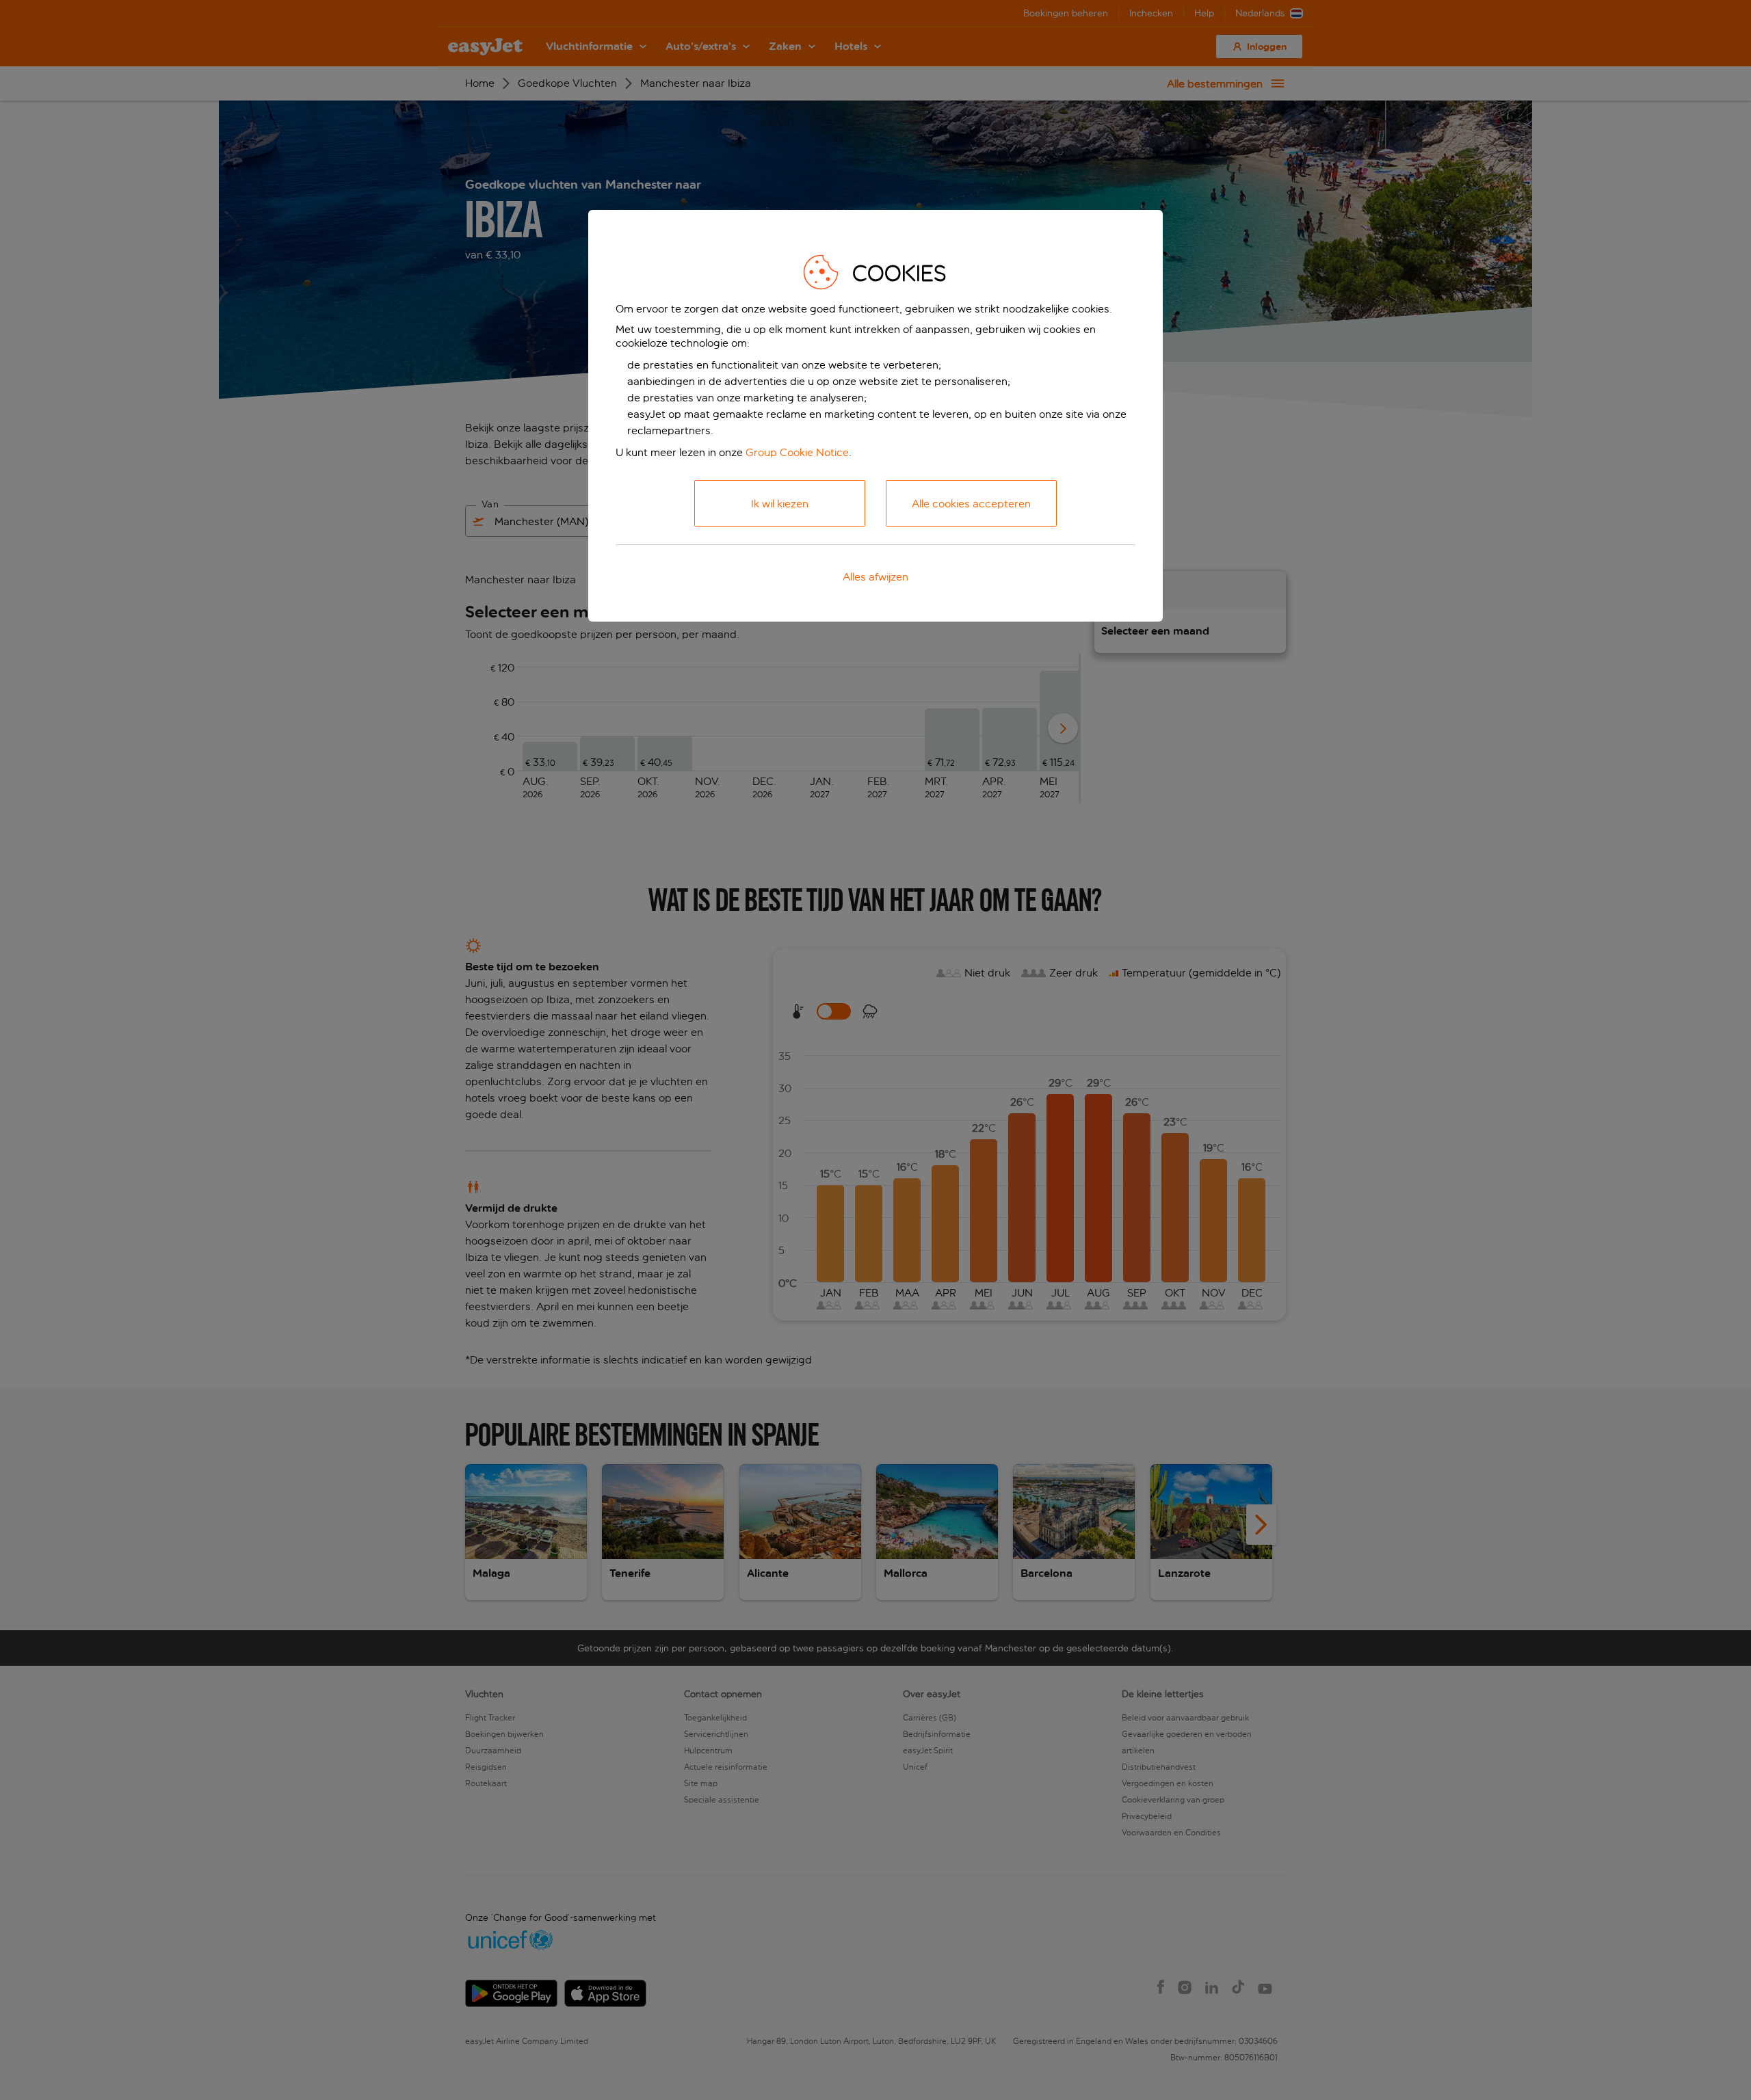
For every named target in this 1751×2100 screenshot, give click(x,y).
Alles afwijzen (875, 577)
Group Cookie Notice (797, 452)
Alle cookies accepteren (971, 504)
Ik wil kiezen (780, 504)
